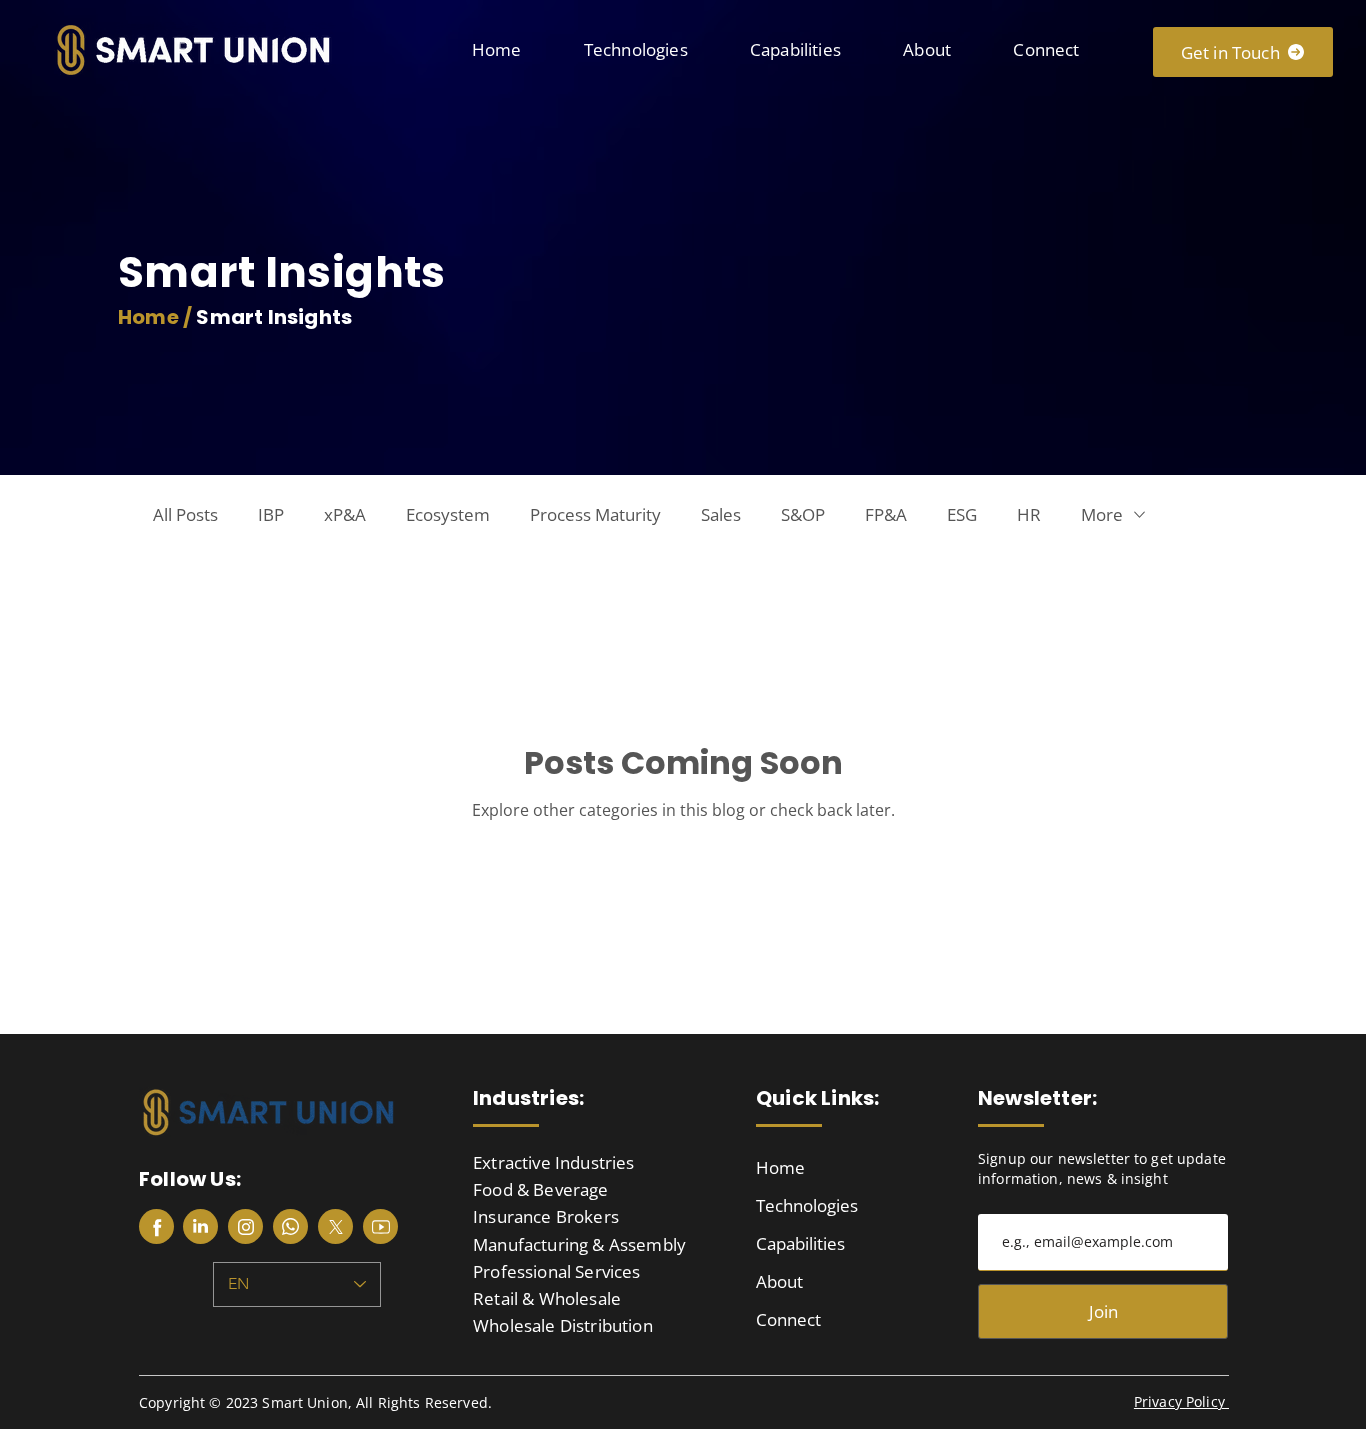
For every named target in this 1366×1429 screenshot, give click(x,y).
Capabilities (800, 1243)
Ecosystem (448, 514)
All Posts (185, 514)
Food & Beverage (541, 1189)
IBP (271, 514)
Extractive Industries (554, 1162)
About (779, 1281)
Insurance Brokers (546, 1216)
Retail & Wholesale (547, 1298)
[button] (636, 49)
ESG (962, 514)
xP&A (345, 514)
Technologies (807, 1205)
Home (780, 1167)
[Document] (156, 1226)
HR (1029, 514)
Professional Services (557, 1271)
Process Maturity (595, 514)
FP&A (886, 514)
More (1102, 514)
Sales (721, 514)
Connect (788, 1319)
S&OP (803, 514)
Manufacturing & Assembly (579, 1244)
